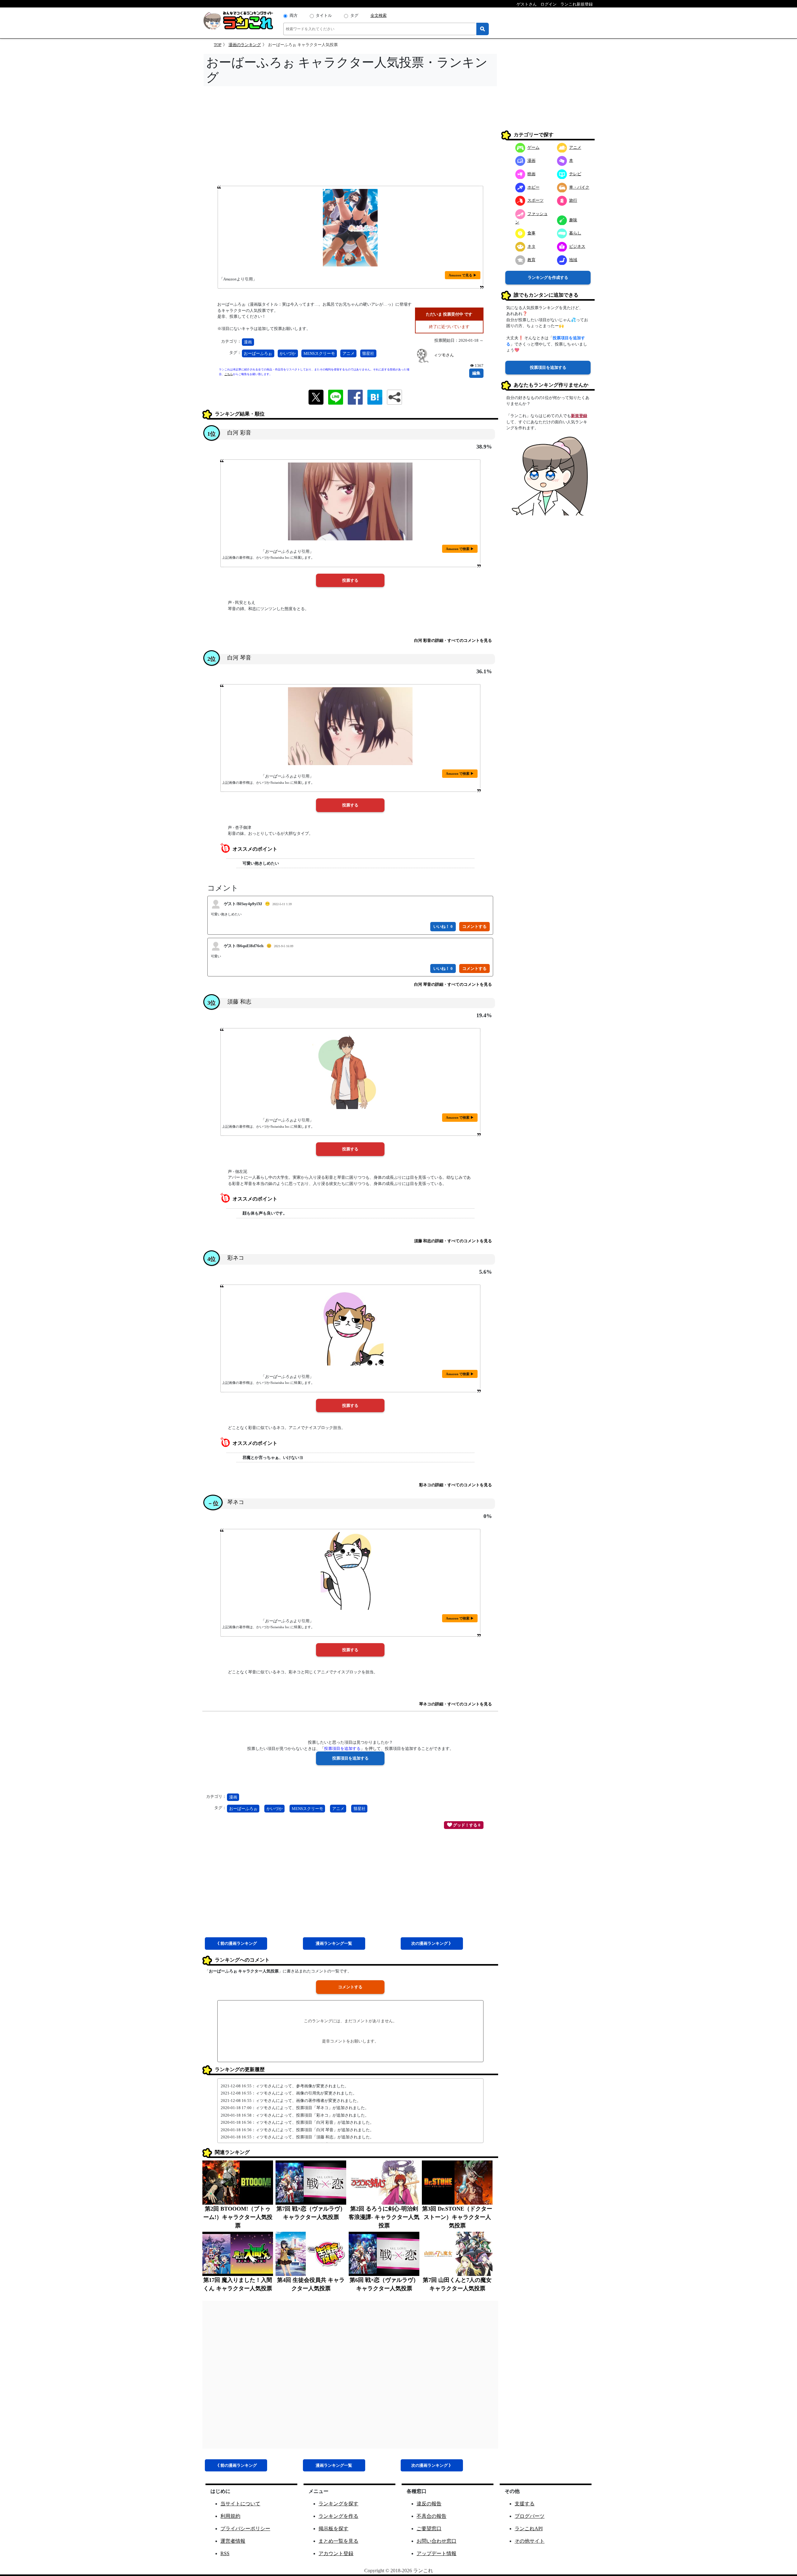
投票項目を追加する (548, 367)
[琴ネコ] (350, 1571)
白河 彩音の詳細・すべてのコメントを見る (453, 640)
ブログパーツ (530, 2516)
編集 (476, 373)
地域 (573, 259)
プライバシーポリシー (245, 2529)
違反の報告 (429, 2504)
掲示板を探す (333, 2529)
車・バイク (579, 187)
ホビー (533, 187)
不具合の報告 (432, 2516)
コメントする (350, 1987)
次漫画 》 (432, 1943)
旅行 (573, 200)
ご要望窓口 (429, 2529)
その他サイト (530, 2541)
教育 (531, 259)
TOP (218, 45)
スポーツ (535, 200)
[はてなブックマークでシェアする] (375, 397)
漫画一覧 (334, 1943)
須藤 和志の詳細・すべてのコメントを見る (453, 1241)
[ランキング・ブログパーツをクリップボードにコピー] (394, 397)
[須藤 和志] (350, 1070)
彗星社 (368, 353)
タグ (354, 15)
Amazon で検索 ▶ (460, 549)
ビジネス (577, 246)
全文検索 (379, 15)
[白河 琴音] (350, 726)
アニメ (349, 353)
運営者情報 (233, 2541)
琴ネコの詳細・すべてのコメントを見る (455, 1704)
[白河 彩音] (350, 501)
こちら (229, 374)
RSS (225, 2553)
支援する (525, 2504)
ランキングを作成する (548, 277)
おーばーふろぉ (258, 353)
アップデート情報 (436, 2553)
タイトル (324, 15)
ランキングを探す (338, 2504)
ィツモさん (444, 355)
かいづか (288, 353)
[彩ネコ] (350, 1327)
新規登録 (579, 416)
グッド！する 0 (466, 1825)
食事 (531, 233)
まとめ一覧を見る (338, 2541)
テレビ (575, 174)
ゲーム (533, 147)
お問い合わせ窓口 (436, 2541)
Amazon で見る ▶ (463, 275)
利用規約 (230, 2516)
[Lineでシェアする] (336, 397)
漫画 (248, 342)
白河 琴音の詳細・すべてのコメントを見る (453, 984)
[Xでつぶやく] (316, 397)
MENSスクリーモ (319, 353)
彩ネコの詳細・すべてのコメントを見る (455, 1485)
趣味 (573, 220)
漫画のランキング (245, 45)
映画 (531, 174)
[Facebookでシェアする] (355, 397)
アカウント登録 (336, 2553)
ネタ (531, 246)
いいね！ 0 (443, 926)
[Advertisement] (350, 138)
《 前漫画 (236, 1943)
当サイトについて (240, 2504)
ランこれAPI (529, 2529)
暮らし (575, 233)
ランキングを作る (338, 2516)
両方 (294, 15)
